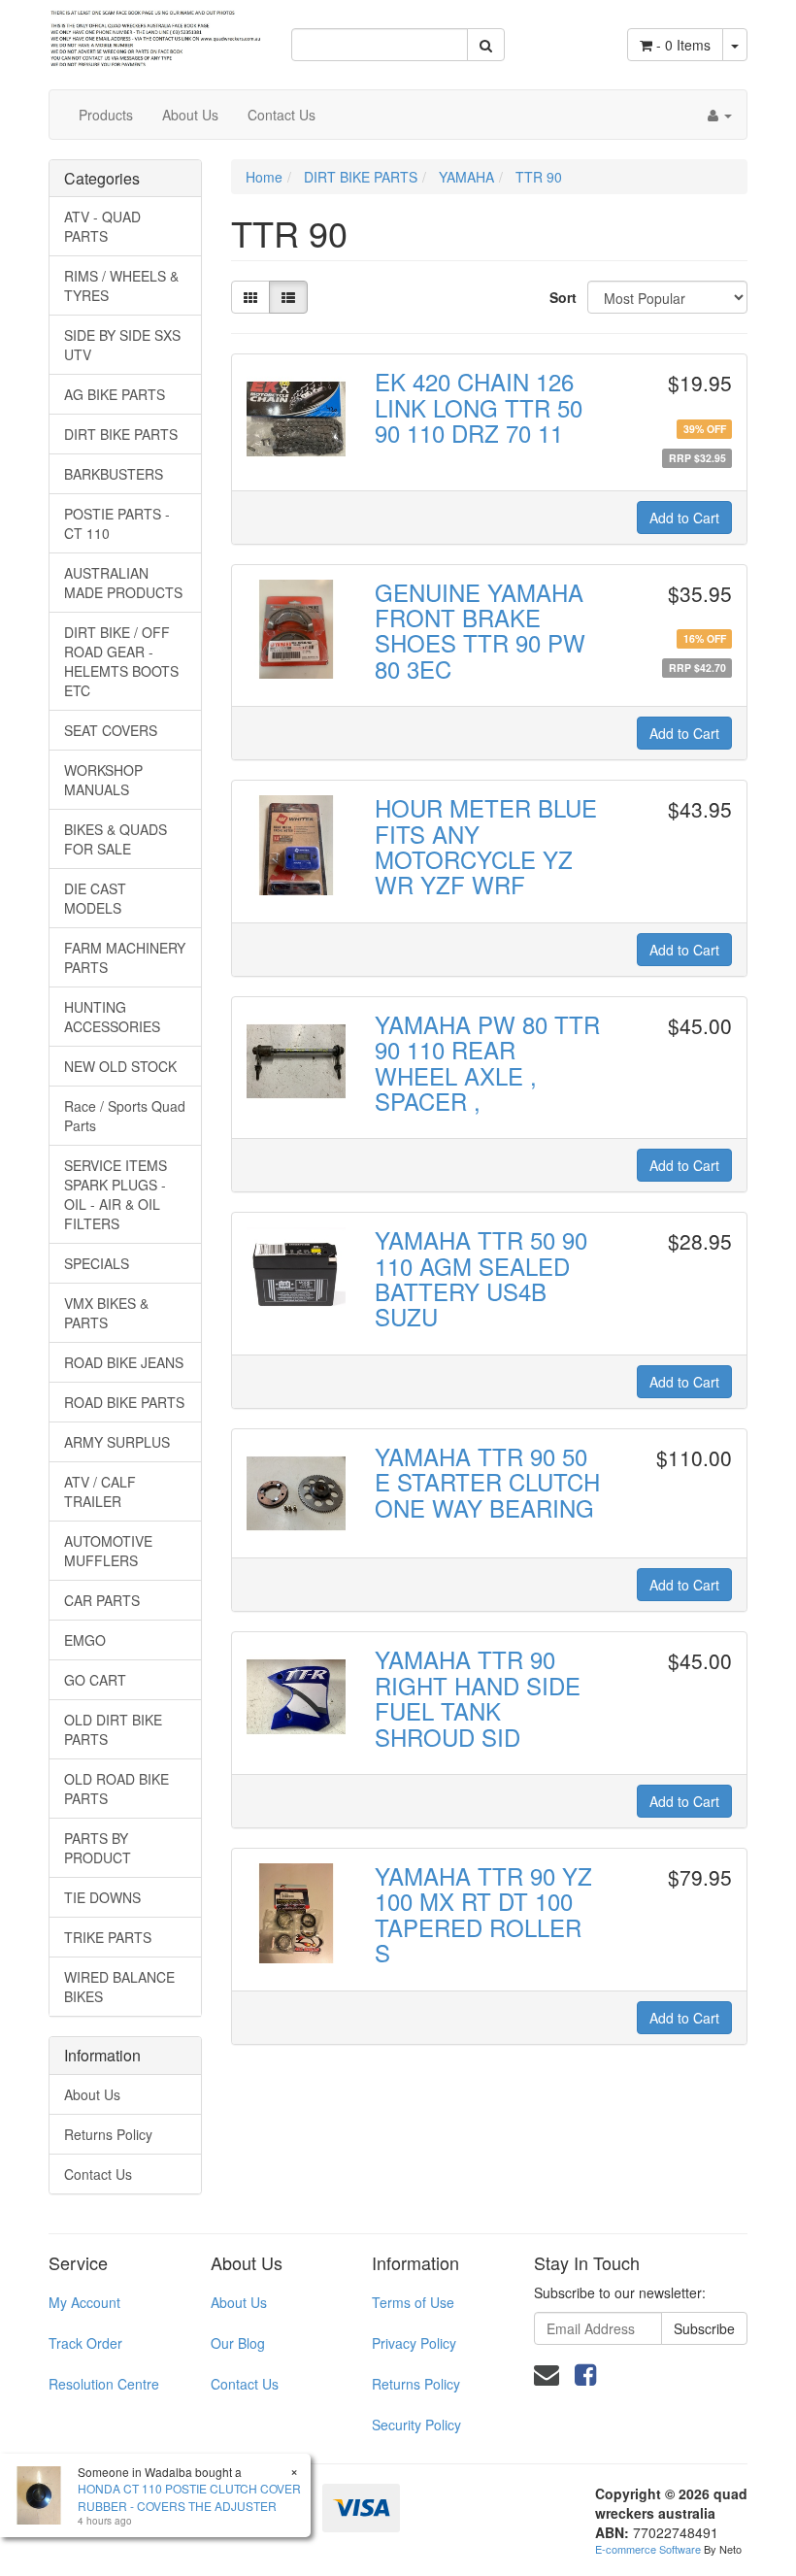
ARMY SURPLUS (117, 1442)
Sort (561, 297)
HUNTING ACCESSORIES (112, 1017)
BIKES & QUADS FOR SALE (116, 839)
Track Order (85, 2343)
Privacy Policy (414, 2343)
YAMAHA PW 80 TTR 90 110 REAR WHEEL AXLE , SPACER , (487, 1062)
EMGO (85, 1640)
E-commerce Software (648, 2549)
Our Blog (238, 2343)
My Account (84, 2302)
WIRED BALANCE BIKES (119, 1987)
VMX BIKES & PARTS (106, 1313)
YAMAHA (466, 177)
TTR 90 (539, 177)
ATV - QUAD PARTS (102, 226)
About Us (190, 115)
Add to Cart (684, 518)
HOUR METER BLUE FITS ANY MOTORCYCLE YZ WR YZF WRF (486, 846)
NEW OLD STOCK (120, 1066)
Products (106, 115)
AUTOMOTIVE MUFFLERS (108, 1551)
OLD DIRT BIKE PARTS (113, 1729)
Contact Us (282, 115)
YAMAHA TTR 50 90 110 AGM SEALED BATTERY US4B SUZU (481, 1278)
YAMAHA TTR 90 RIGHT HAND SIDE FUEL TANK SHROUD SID (478, 1697)
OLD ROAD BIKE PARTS (116, 1789)
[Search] (486, 45)
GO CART (95, 1680)
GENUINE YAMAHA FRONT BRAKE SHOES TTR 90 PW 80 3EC (480, 630)
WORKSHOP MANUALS (103, 780)
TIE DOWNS (102, 1897)
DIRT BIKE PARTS (121, 434)
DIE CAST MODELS (95, 898)
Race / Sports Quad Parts (125, 1116)
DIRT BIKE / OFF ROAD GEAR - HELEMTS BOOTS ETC (121, 661)
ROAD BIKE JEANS (124, 1362)
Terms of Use (413, 2302)
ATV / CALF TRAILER (100, 1491)
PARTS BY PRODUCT (98, 1848)
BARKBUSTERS (114, 474)
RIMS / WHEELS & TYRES (121, 285)
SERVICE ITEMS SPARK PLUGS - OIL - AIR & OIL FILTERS (116, 1194)
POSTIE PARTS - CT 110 (117, 523)
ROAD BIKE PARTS (124, 1402)
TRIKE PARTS (108, 1937)
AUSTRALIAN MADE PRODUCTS (123, 583)
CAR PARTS (102, 1600)
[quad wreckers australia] (155, 32)
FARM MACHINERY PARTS (125, 957)
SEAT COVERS (111, 730)
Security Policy (416, 2425)
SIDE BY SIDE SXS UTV (122, 345)
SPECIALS (97, 1263)
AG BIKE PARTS (115, 394)
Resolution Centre (104, 2384)
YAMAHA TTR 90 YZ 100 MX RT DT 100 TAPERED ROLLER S (483, 1914)
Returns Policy (108, 2134)
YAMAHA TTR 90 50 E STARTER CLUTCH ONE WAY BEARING (487, 1482)
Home (264, 177)
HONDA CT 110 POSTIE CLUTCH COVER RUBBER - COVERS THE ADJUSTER (189, 2496)
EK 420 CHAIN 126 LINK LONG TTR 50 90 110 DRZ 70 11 (479, 407)
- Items (683, 45)
